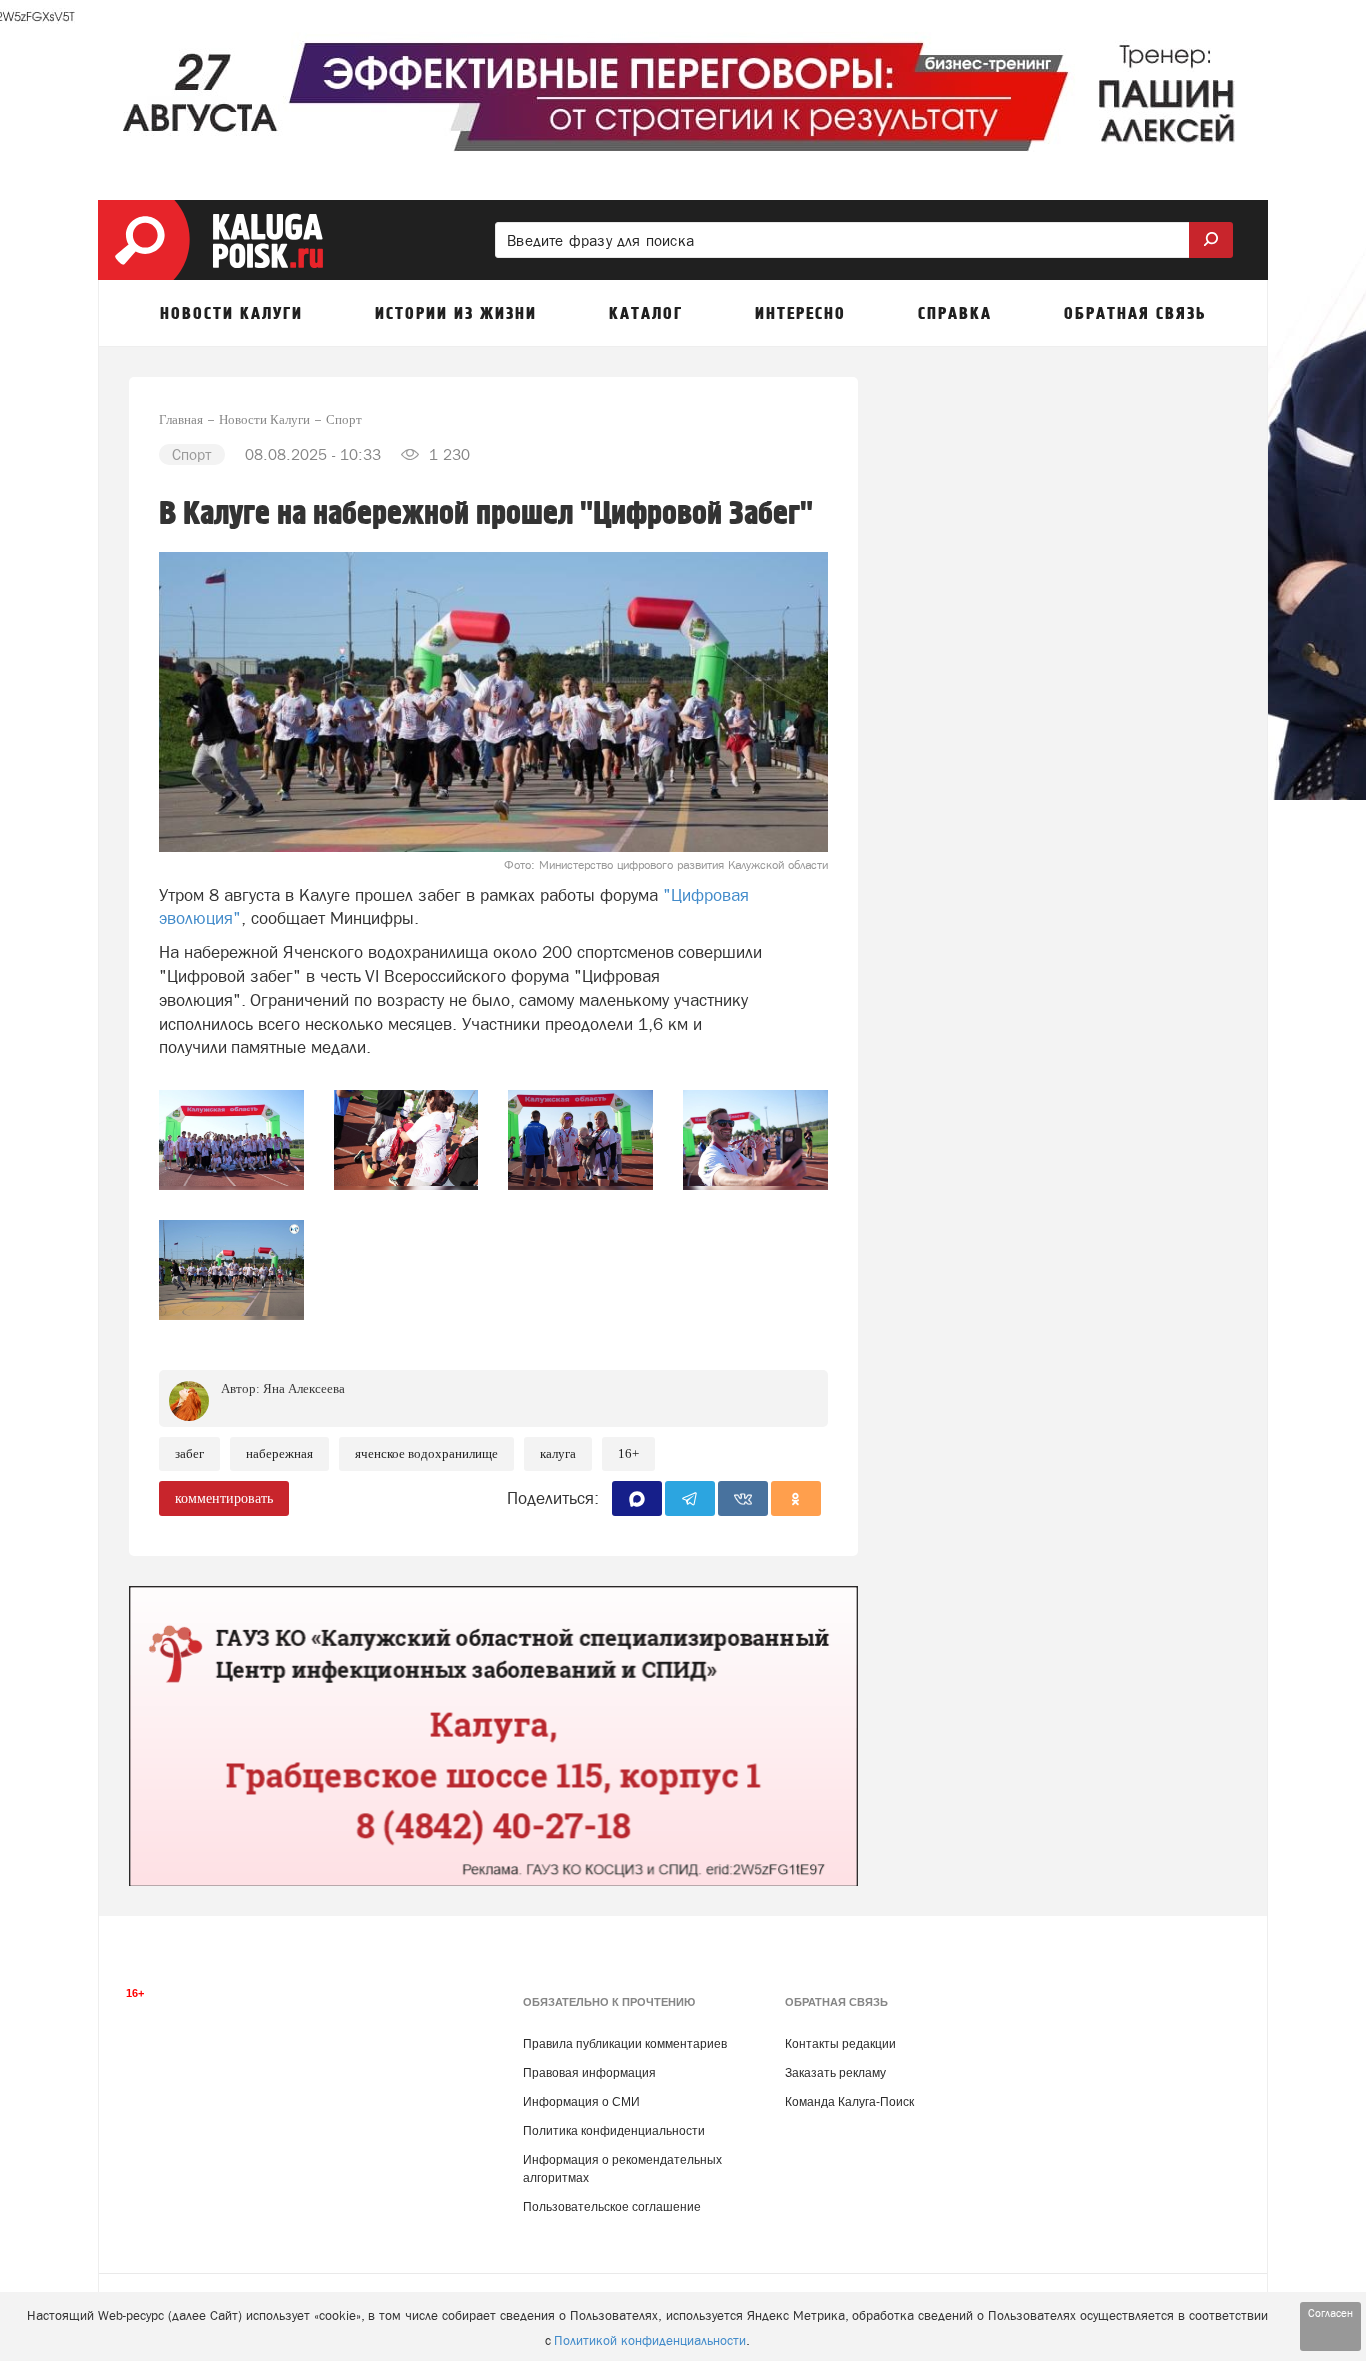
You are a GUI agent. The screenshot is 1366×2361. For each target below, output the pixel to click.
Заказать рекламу (835, 2073)
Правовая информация (589, 2073)
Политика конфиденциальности (614, 2131)
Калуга (558, 1453)
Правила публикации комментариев (625, 2044)
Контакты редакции (840, 2044)
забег (189, 1453)
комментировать (224, 1498)
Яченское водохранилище (426, 1453)
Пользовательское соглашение (612, 2207)
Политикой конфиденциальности (650, 2340)
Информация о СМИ (581, 2102)
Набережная (279, 1453)
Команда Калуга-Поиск (849, 2102)
